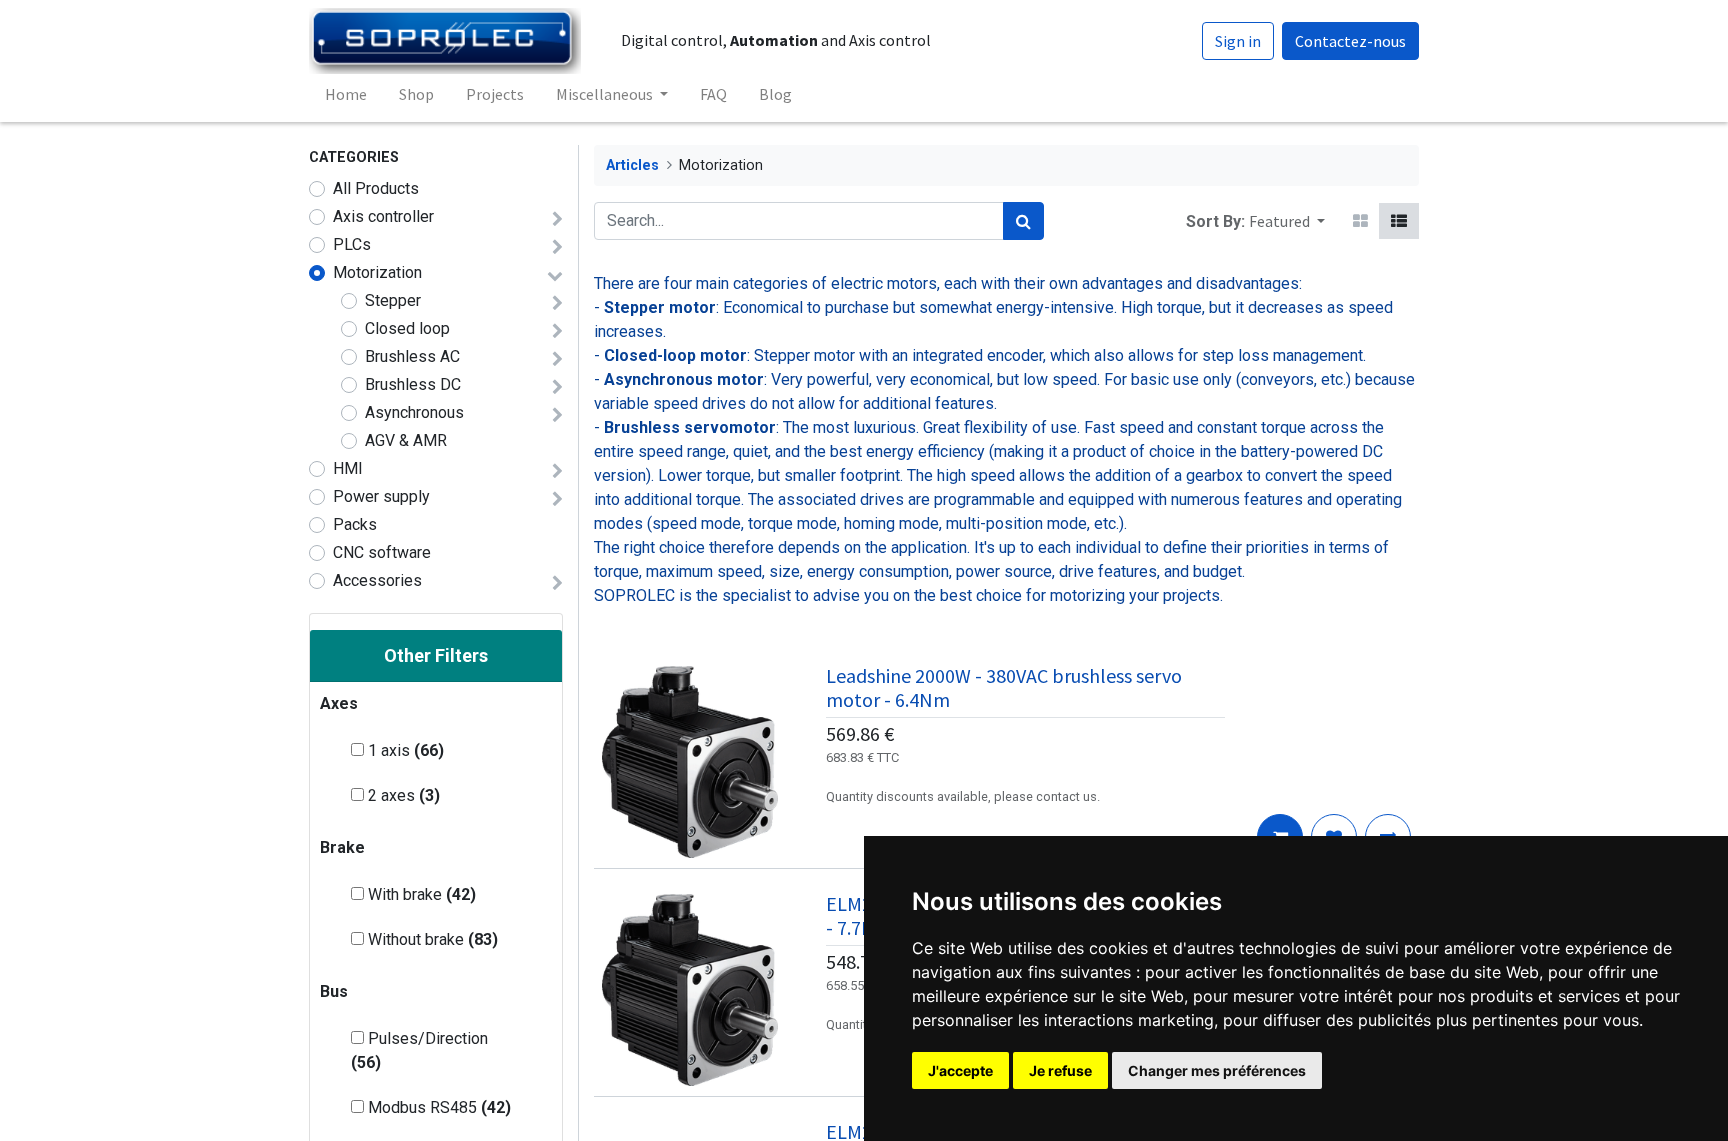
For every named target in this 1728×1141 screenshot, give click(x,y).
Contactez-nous (1350, 41)
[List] (1399, 221)
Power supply (381, 496)
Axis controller (383, 216)
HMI (348, 468)
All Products (376, 188)
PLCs (352, 244)
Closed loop (407, 328)
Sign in (1238, 41)
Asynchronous (414, 412)
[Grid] (1360, 221)
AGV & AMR (406, 440)
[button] (1287, 221)
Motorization (377, 272)
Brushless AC (412, 356)
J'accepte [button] (960, 1070)
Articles (632, 165)
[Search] (1023, 221)
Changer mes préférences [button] (1217, 1070)
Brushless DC (413, 384)
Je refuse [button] (1060, 1070)
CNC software (382, 552)
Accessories (377, 580)
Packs (355, 524)
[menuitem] (346, 94)
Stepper (393, 300)
